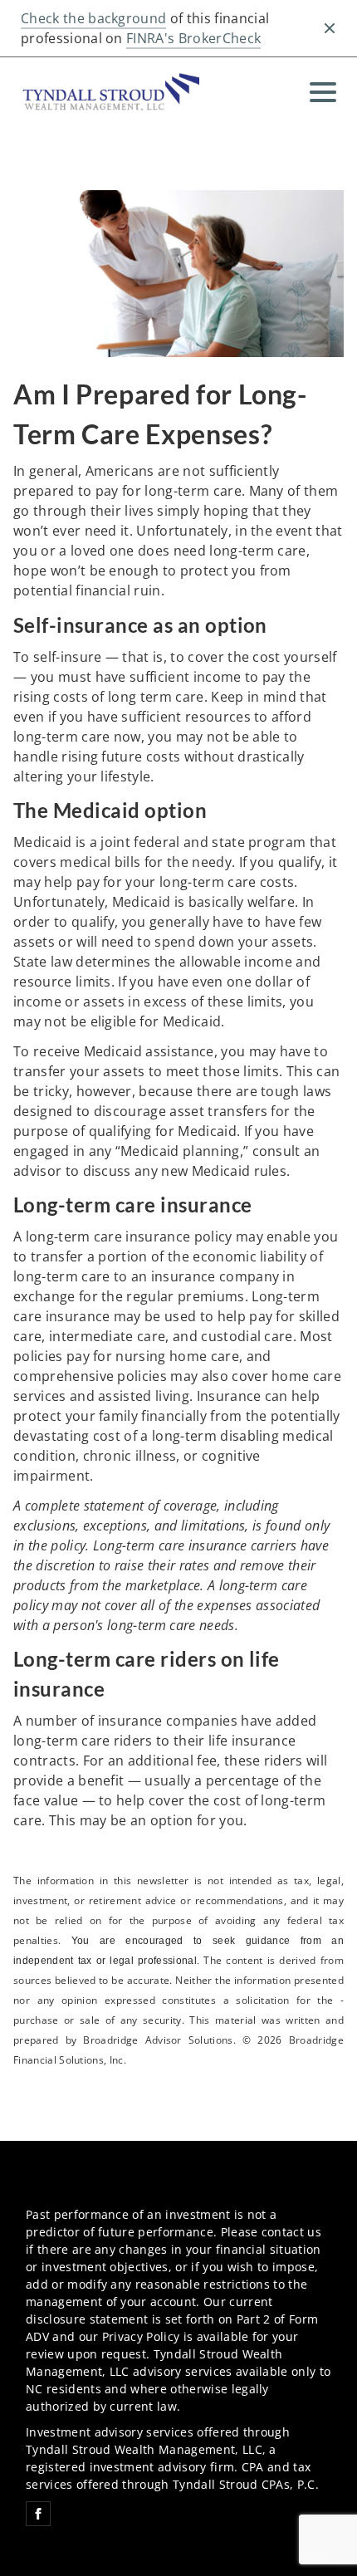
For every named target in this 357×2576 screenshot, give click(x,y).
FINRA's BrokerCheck (193, 38)
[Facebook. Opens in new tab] (38, 2514)
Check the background (93, 18)
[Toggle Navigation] (323, 92)
